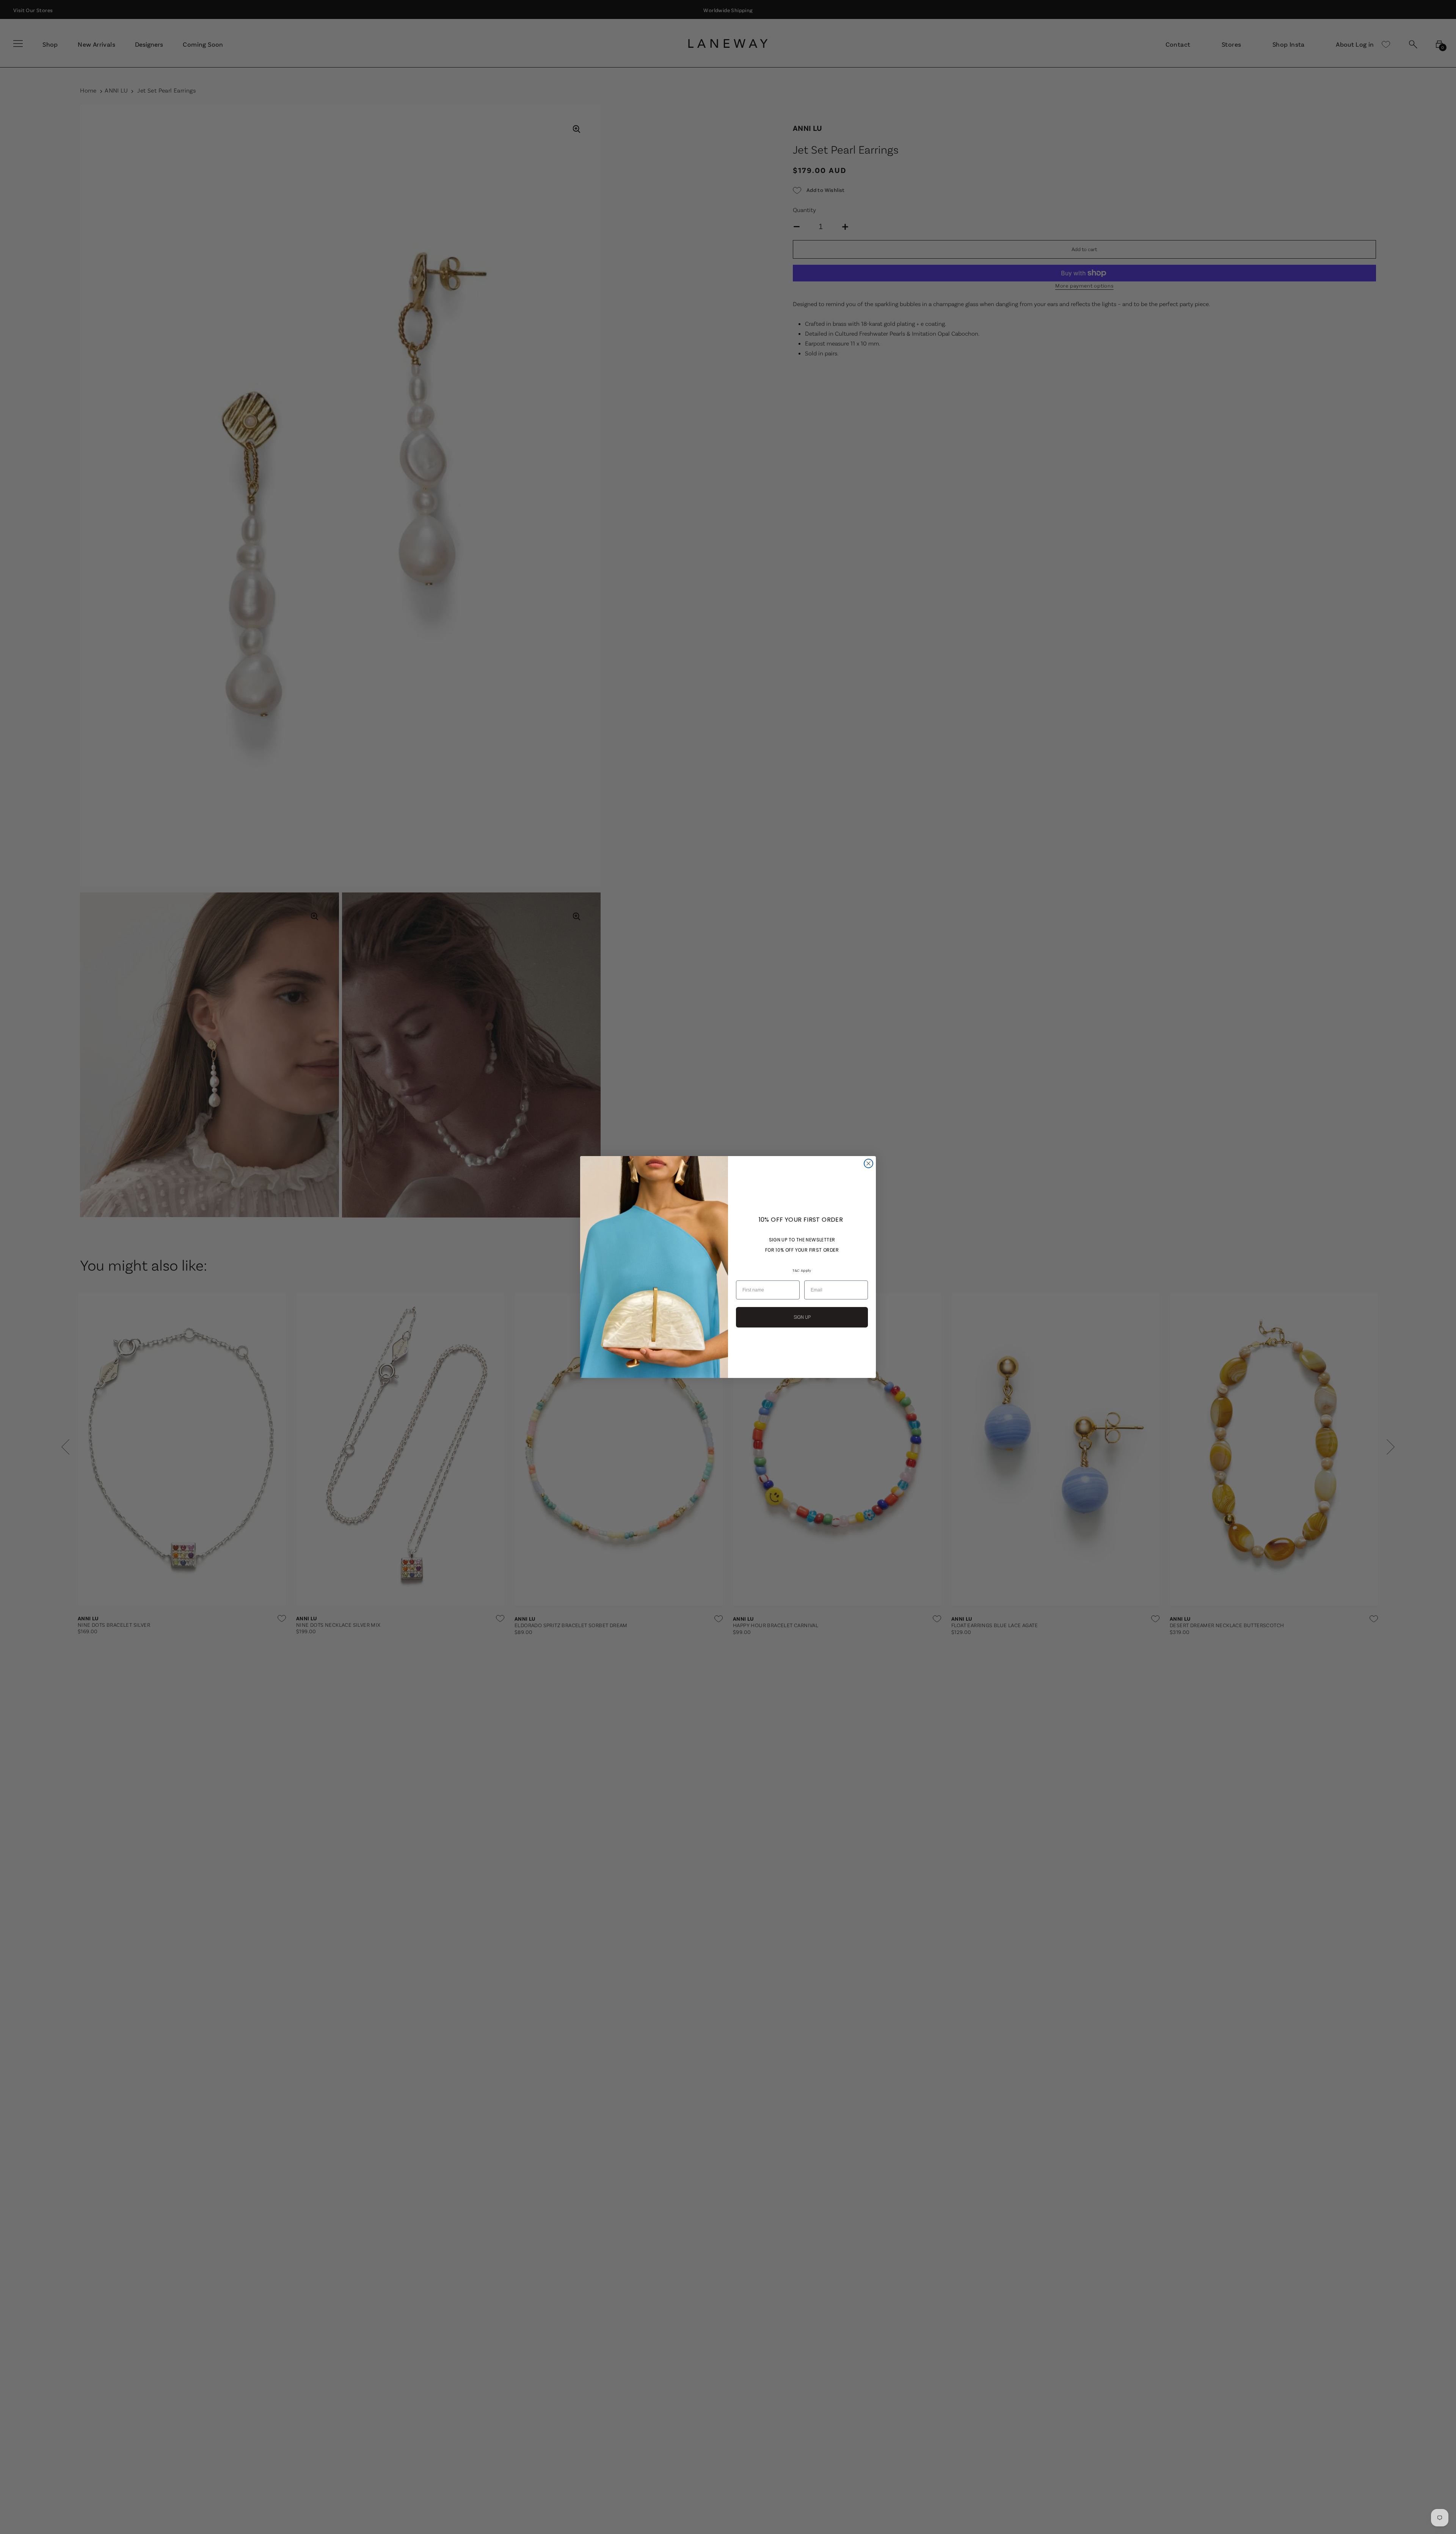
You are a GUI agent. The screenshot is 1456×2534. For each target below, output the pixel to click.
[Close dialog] (868, 1163)
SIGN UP (802, 1317)
